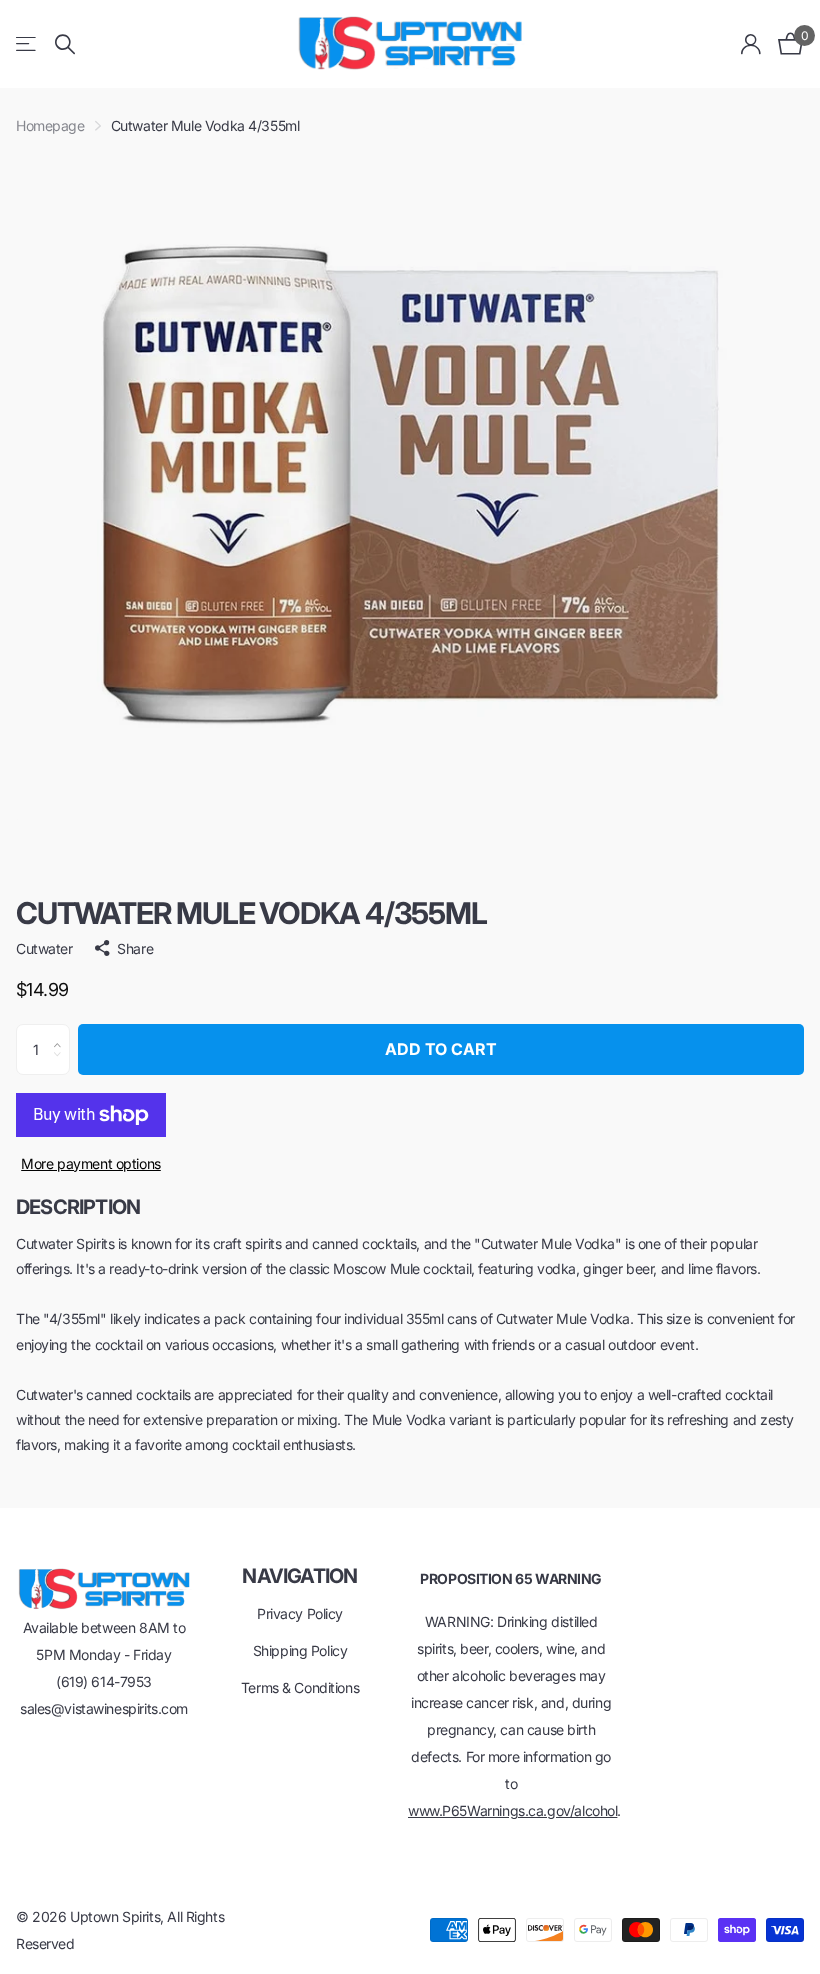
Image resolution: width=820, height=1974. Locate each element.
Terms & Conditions (300, 1687)
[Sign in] (751, 44)
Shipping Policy (300, 1650)
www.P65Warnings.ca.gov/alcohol (512, 1810)
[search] (65, 44)
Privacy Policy (300, 1613)
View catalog (27, 44)
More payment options (91, 1163)
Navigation (299, 1576)
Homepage (50, 125)
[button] (62, 1032)
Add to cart (441, 1049)
